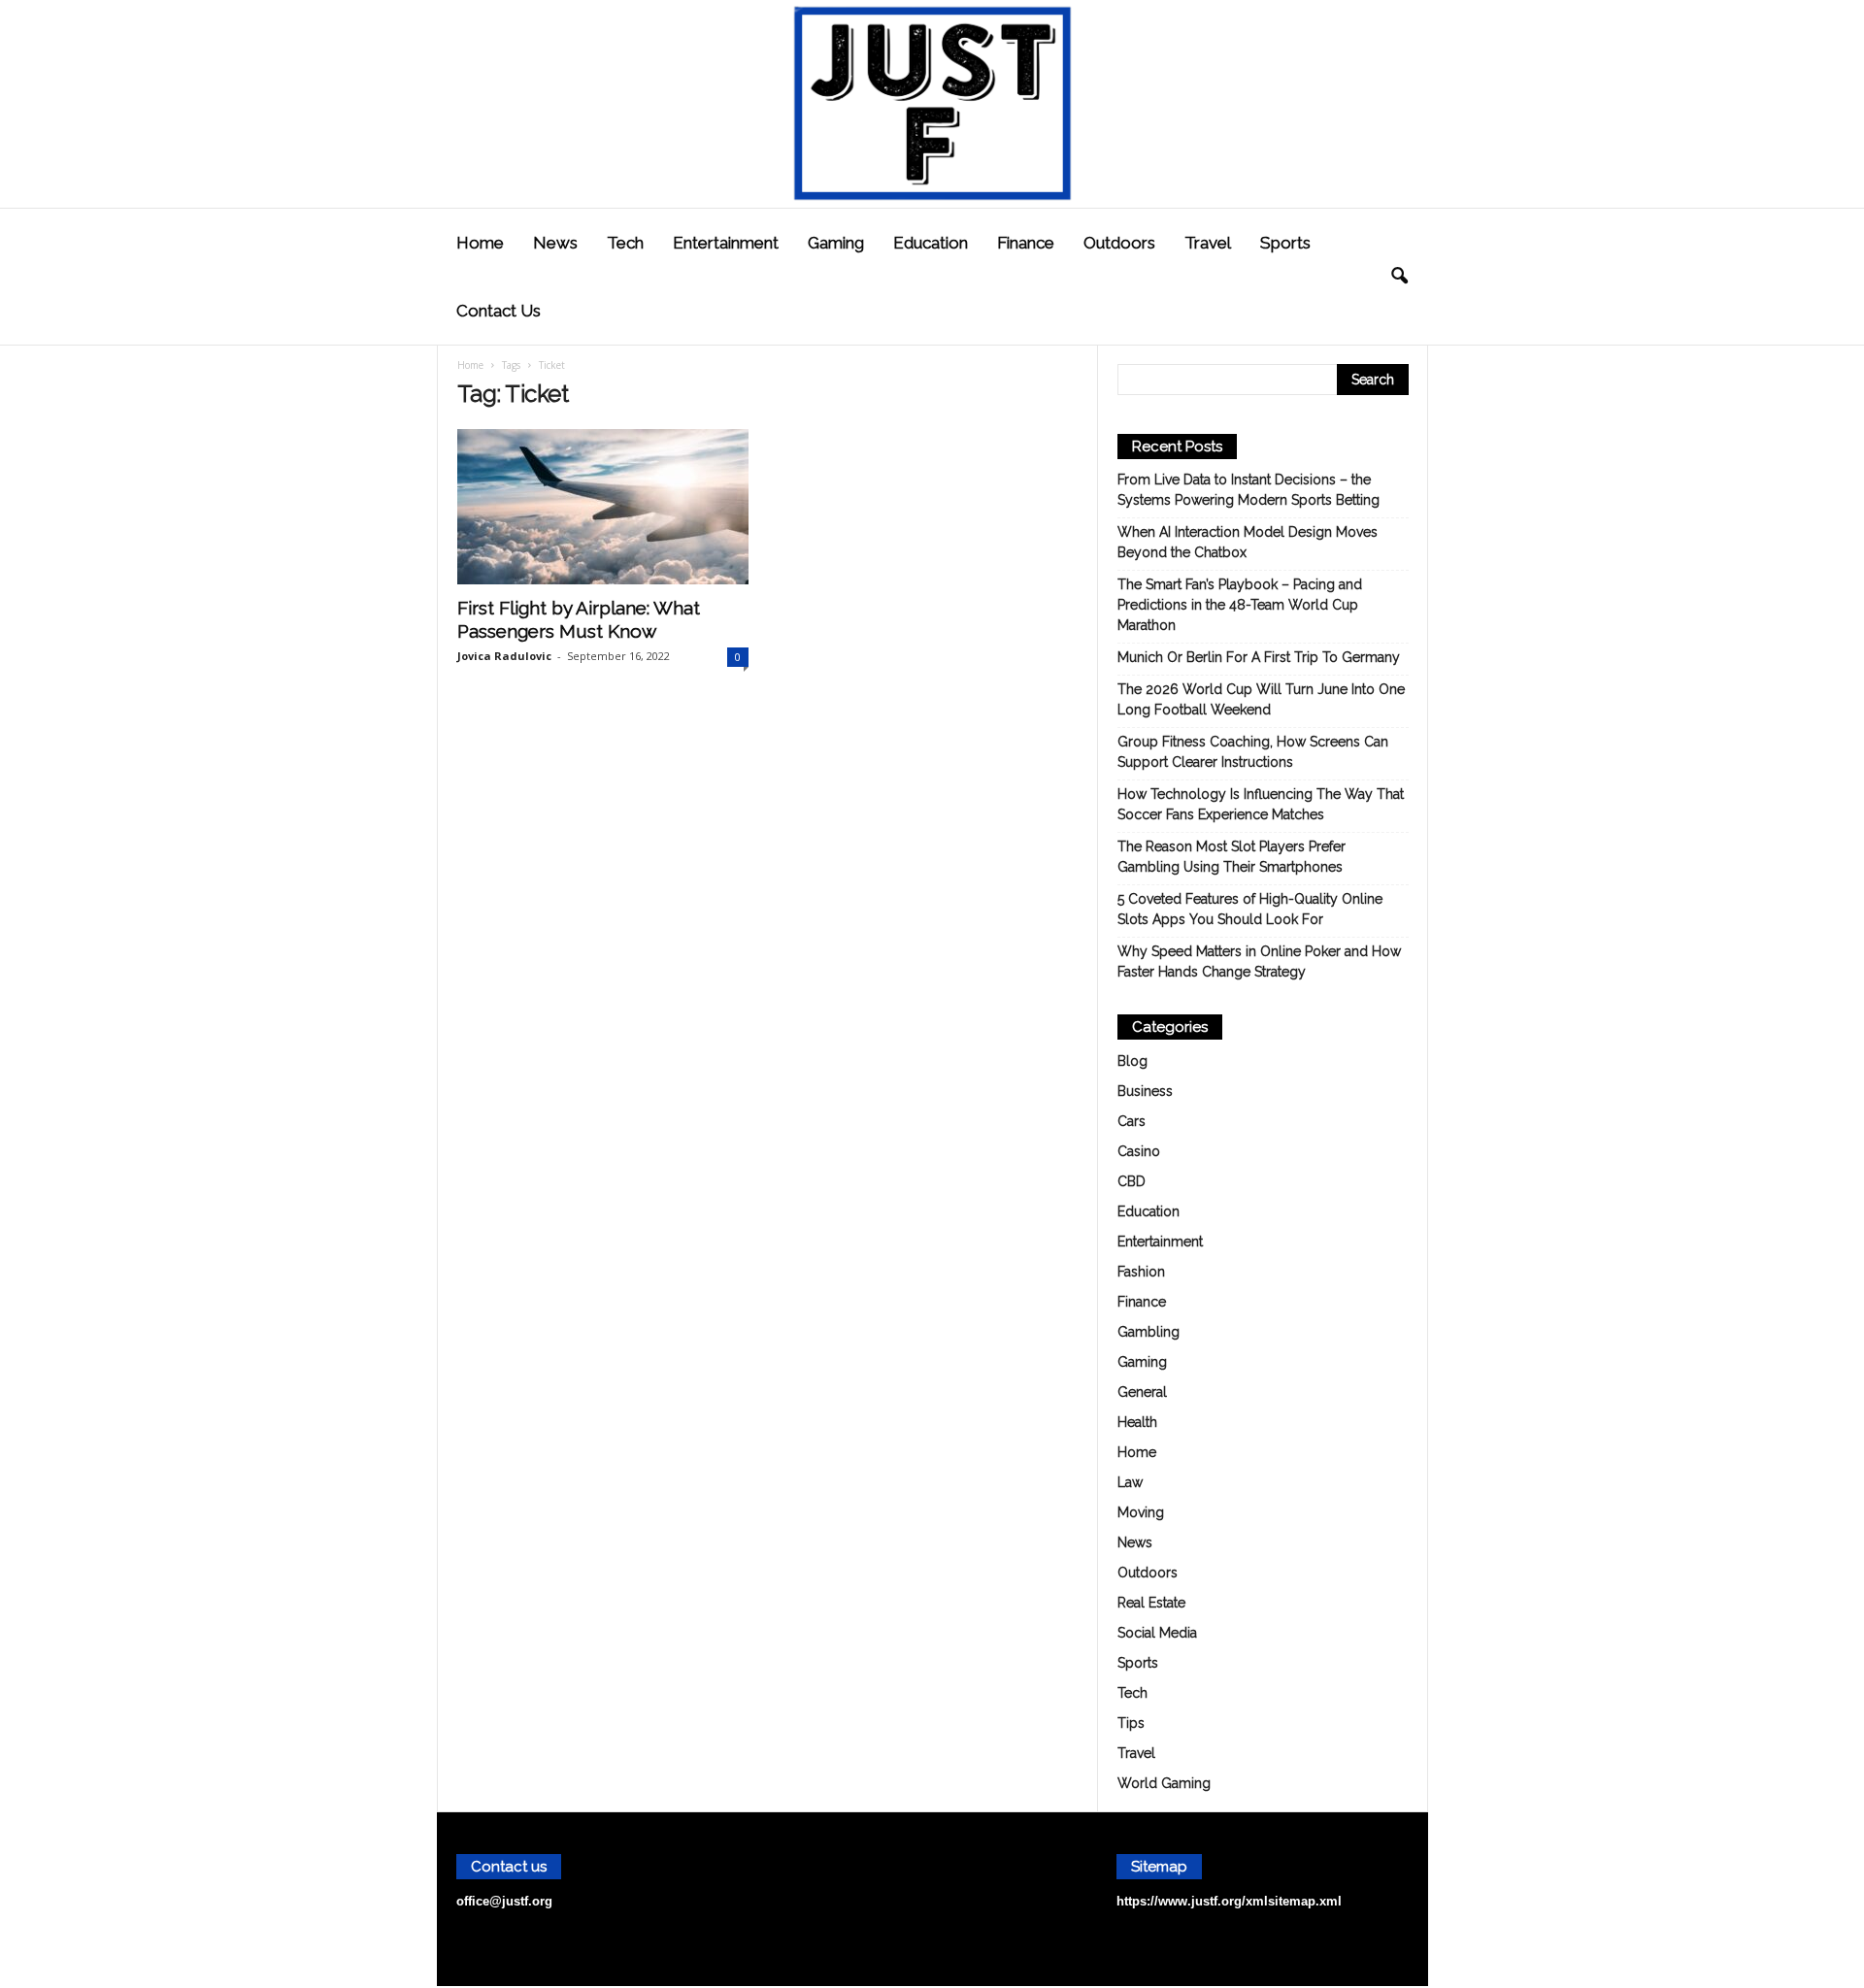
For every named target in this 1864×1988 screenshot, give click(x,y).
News (555, 243)
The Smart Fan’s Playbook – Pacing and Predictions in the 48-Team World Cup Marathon (1240, 605)
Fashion (1141, 1272)
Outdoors (1119, 243)
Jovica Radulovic (504, 656)
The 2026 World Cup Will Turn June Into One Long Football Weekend (1261, 699)
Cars (1132, 1121)
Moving (1141, 1512)
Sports (1285, 243)
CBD (1132, 1181)
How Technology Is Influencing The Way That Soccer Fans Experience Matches (1261, 804)
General (1142, 1392)
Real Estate (1151, 1603)
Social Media (1157, 1633)
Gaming (836, 243)
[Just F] (932, 104)
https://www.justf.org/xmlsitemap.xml (1229, 1901)
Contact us (499, 311)
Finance (1026, 243)
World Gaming (1164, 1783)
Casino (1139, 1151)
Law (1130, 1482)
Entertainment (726, 243)
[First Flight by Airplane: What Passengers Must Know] (603, 507)
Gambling (1148, 1332)
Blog (1132, 1061)
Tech (625, 243)
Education (931, 243)
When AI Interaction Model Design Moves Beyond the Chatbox (1248, 542)
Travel (1208, 243)
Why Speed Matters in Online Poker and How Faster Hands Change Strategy (1259, 961)
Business (1145, 1091)
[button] (1399, 277)
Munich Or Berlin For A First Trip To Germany (1259, 657)
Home (480, 243)
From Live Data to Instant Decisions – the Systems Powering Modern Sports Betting (1248, 490)
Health (1137, 1422)
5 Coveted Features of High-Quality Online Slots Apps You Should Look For (1250, 909)
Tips (1131, 1723)
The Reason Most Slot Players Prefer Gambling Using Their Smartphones (1232, 857)
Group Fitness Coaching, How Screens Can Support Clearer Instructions (1253, 752)
